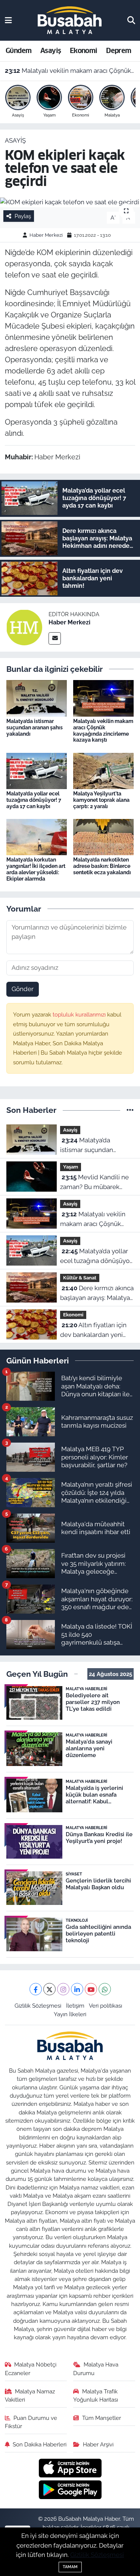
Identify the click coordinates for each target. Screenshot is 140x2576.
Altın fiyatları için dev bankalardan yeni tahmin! (93, 1330)
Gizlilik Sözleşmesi (38, 2006)
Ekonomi (84, 51)
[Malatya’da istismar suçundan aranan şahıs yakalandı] (37, 698)
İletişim (75, 2006)
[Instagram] (63, 1989)
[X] (49, 1989)
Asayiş (51, 51)
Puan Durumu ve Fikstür (31, 2422)
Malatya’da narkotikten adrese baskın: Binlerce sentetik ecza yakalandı (102, 866)
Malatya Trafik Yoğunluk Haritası (96, 2395)
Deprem (119, 51)
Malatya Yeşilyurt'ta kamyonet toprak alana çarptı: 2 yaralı (101, 800)
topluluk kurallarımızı (80, 1014)
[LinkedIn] (77, 1989)
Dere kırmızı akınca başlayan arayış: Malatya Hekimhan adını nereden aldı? (97, 1293)
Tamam (70, 2567)
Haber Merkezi (46, 235)
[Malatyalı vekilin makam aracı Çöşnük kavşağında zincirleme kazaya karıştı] (103, 698)
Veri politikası (105, 2006)
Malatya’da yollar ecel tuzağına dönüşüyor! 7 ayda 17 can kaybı (34, 800)
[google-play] (70, 2491)
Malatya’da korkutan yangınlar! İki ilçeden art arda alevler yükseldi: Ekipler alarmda (36, 869)
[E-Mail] (55, 638)
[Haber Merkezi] (24, 627)
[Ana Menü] (8, 20)
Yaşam (71, 1167)
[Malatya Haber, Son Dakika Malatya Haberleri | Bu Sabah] (70, 20)
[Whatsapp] (105, 1989)
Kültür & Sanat (80, 1278)
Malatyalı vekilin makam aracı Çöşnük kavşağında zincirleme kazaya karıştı (70, 71)
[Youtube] (91, 1989)
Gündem (18, 51)
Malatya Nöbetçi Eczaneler (31, 2369)
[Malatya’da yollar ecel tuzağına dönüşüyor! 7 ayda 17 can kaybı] (37, 770)
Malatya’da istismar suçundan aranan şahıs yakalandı (35, 727)
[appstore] (70, 2469)
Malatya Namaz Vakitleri (30, 2395)
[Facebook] (36, 1989)
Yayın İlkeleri (70, 2014)
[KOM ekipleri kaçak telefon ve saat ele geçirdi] (70, 202)
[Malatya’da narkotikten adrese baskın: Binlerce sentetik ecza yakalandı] (103, 837)
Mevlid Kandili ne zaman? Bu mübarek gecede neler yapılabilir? (96, 1183)
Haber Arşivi (98, 2444)
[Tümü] (130, 1110)
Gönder (23, 989)
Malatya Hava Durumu (96, 2369)
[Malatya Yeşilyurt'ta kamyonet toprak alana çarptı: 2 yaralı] (103, 770)
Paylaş (23, 216)
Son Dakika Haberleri (40, 2444)
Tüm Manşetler (102, 2418)
